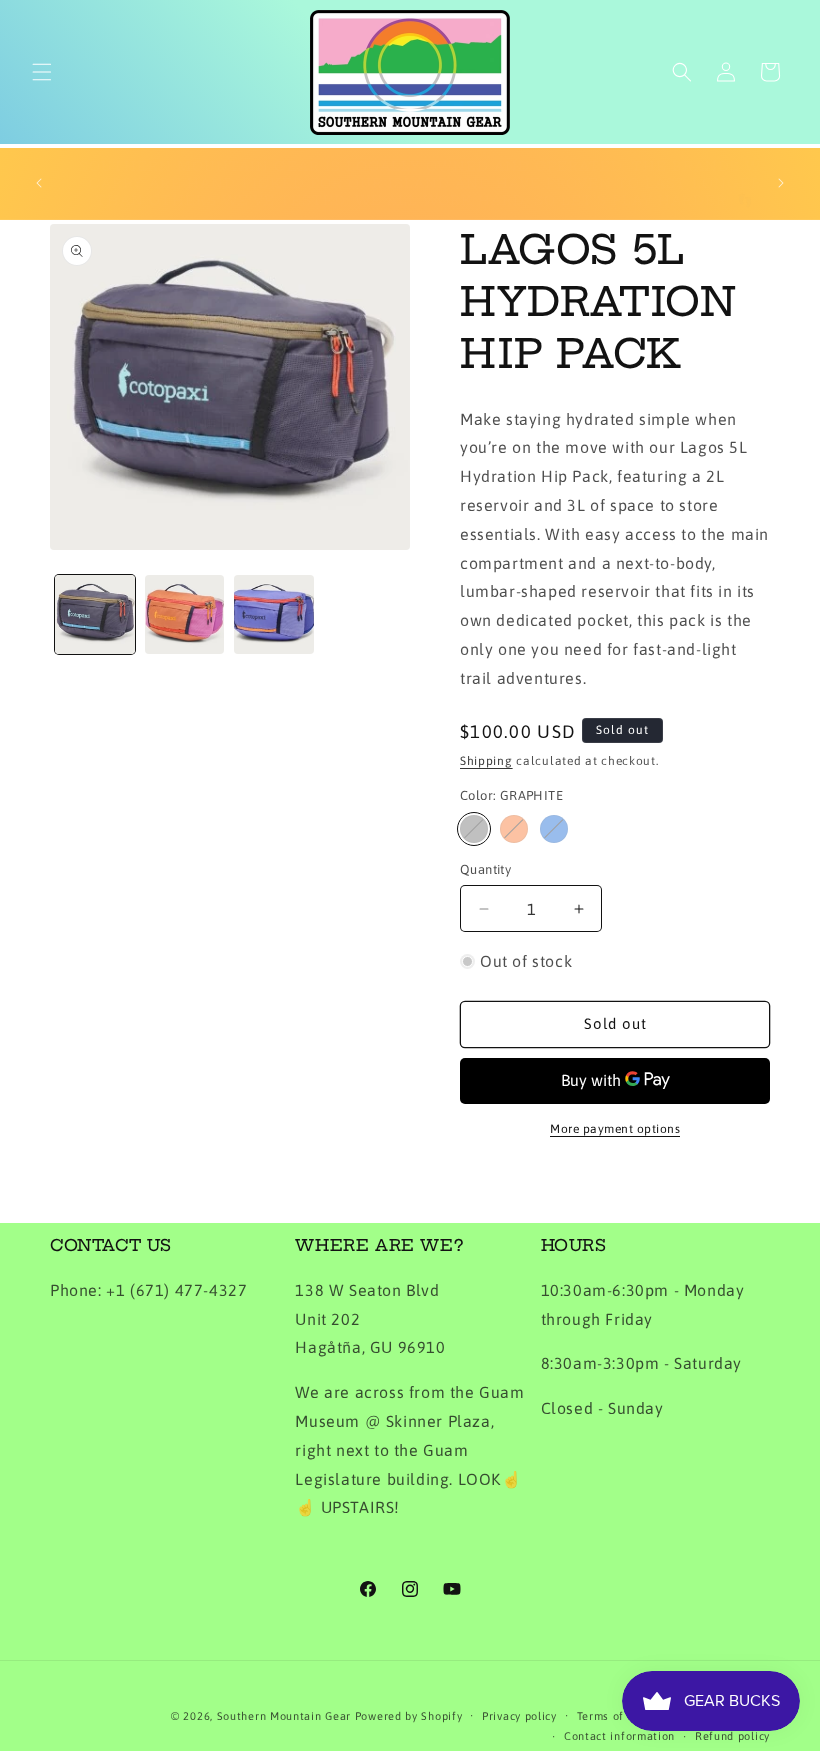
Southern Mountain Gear (284, 1716)
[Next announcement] (781, 183)
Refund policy (732, 1736)
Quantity (485, 869)
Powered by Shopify (409, 1716)
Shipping (486, 761)
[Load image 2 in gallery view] (185, 615)
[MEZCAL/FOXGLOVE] (514, 829)
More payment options (615, 1129)
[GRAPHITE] (474, 829)
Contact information (619, 1736)
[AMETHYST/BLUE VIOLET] (554, 829)
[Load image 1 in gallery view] (95, 615)
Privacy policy (519, 1716)
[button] (42, 72)
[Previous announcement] (39, 183)
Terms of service (622, 1716)
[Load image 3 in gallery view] (274, 615)
